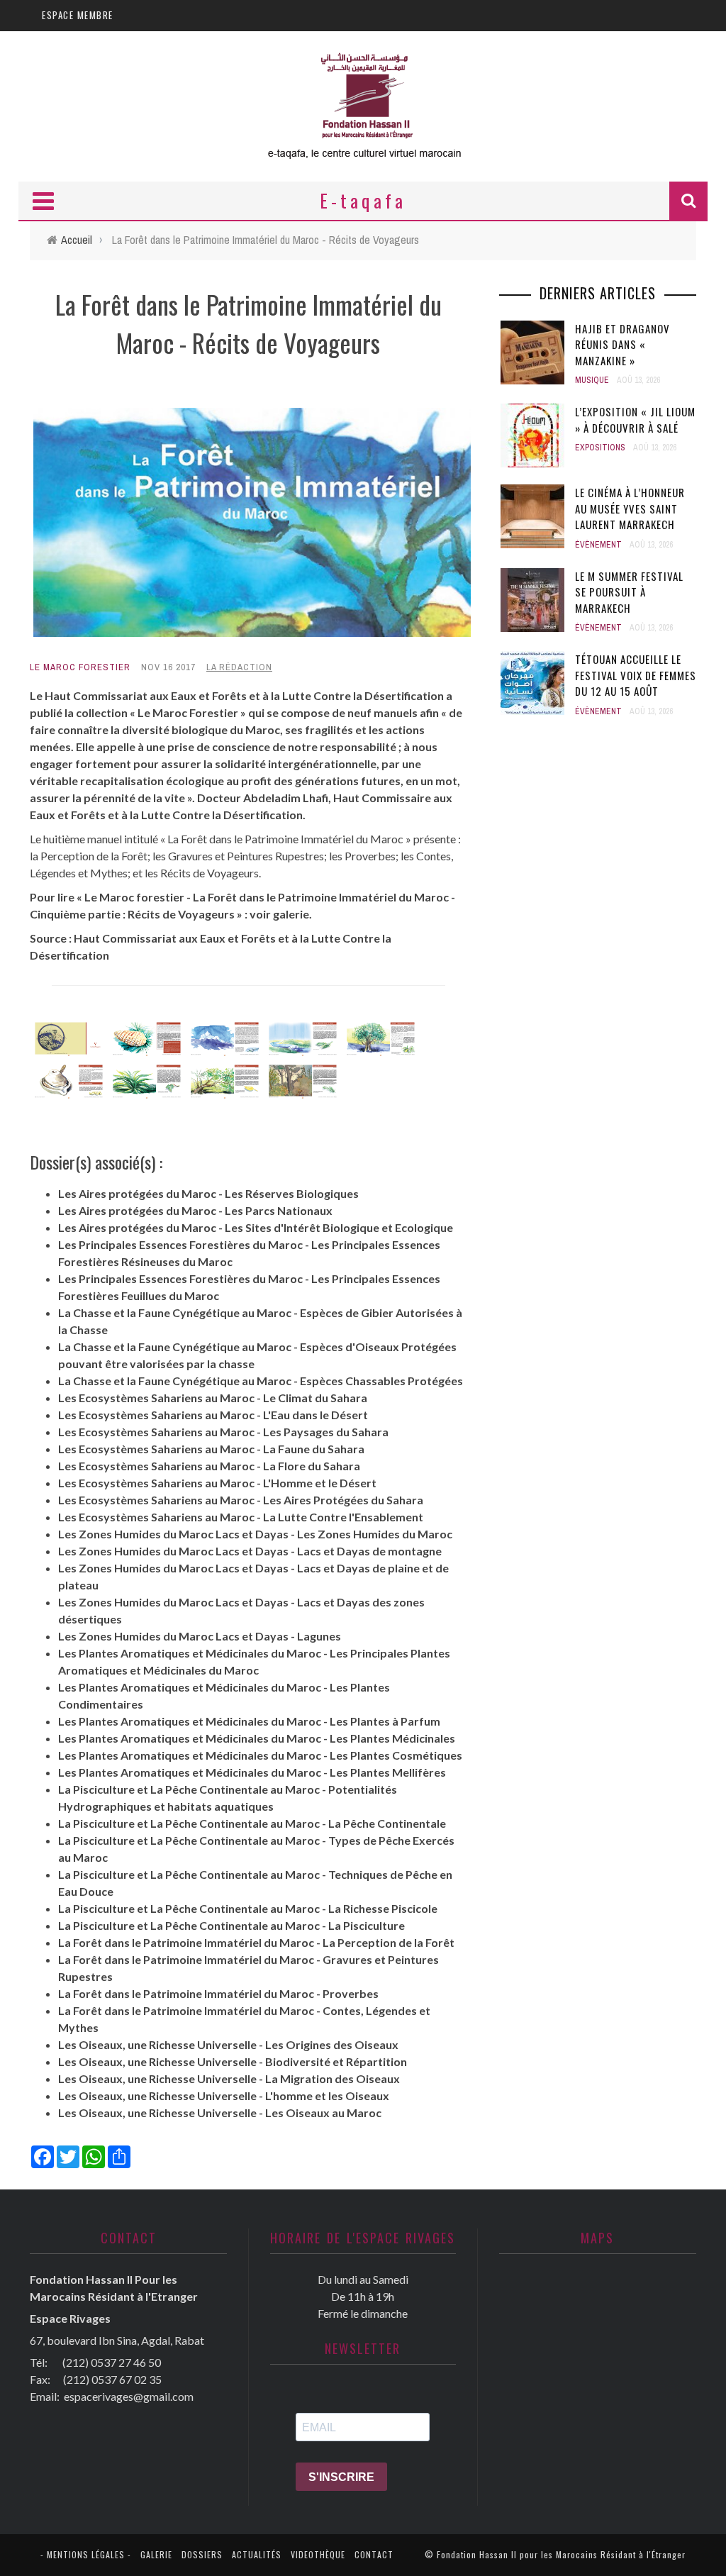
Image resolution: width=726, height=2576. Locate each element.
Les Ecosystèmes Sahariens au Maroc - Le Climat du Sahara (213, 1398)
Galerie (156, 2554)
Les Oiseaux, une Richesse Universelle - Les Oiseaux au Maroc (220, 2113)
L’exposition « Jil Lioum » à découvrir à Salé (635, 420)
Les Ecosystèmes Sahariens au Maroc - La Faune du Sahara (211, 1449)
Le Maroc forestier (80, 667)
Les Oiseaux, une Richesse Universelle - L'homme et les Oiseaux (224, 2095)
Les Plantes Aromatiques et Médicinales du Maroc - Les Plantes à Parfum (249, 1721)
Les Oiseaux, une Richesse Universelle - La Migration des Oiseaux (229, 2078)
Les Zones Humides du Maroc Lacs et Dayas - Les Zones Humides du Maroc (255, 1534)
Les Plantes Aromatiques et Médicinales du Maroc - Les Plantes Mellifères (252, 1772)
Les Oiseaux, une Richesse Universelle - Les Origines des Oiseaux (228, 2044)
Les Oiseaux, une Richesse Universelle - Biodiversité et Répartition (233, 2061)
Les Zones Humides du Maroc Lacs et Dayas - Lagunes (200, 1636)
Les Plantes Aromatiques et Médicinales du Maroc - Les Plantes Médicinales (257, 1738)
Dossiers (202, 2554)
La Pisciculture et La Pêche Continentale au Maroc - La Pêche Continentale (252, 1823)
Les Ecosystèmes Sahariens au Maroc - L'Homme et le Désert (217, 1483)
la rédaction (239, 667)
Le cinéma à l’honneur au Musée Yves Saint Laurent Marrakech (630, 508)
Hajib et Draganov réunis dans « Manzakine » (622, 344)
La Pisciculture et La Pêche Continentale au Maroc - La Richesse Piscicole (248, 1908)
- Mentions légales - (86, 2554)
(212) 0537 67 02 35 (112, 2379)
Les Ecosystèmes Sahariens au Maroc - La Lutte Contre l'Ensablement (241, 1517)
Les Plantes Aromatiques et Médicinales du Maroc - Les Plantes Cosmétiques (260, 1755)
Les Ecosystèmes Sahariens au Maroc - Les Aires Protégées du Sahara (241, 1500)
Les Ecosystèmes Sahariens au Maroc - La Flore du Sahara (209, 1466)
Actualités (257, 2554)
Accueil (77, 240)
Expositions (600, 448)
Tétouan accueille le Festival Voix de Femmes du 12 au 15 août (636, 675)
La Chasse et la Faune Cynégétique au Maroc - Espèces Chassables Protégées (261, 1381)
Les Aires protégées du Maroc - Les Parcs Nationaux (195, 1210)
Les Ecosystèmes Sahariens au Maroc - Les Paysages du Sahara (223, 1432)
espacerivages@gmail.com (129, 2396)
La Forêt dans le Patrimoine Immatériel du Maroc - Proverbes (218, 1993)
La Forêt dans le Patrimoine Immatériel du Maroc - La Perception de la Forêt (256, 1942)
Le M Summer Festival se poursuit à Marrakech (629, 592)
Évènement (598, 545)
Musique (592, 380)
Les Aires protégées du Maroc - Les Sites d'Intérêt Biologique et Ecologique (256, 1227)
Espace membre (78, 15)
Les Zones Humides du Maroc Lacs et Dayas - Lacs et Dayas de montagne (250, 1551)
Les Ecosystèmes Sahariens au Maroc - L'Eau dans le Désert (213, 1415)
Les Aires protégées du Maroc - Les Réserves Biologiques (208, 1193)
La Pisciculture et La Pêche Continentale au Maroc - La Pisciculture (231, 1925)
